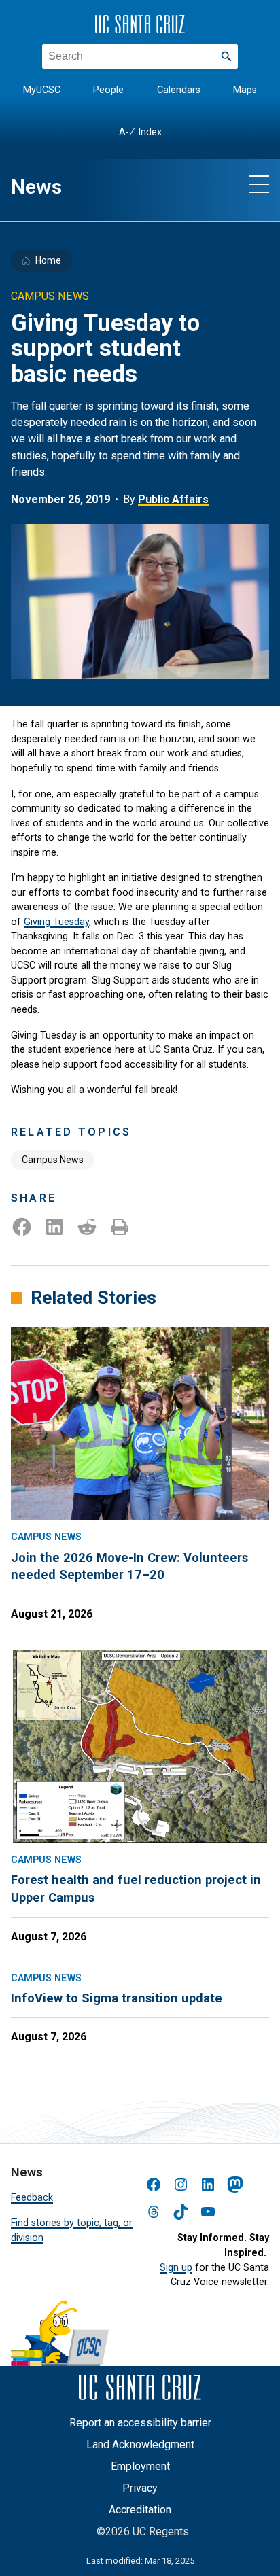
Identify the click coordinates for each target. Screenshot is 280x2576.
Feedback (32, 2198)
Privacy (140, 2488)
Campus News (53, 1160)
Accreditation (140, 2510)
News (36, 187)
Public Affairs (173, 499)
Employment (140, 2466)
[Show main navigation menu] (259, 184)
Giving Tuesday (56, 922)
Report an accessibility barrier (140, 2423)
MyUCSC (42, 90)
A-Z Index (140, 132)
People (108, 90)
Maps (245, 90)
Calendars (179, 90)
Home (48, 260)
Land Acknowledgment (140, 2444)
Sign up (176, 2268)
